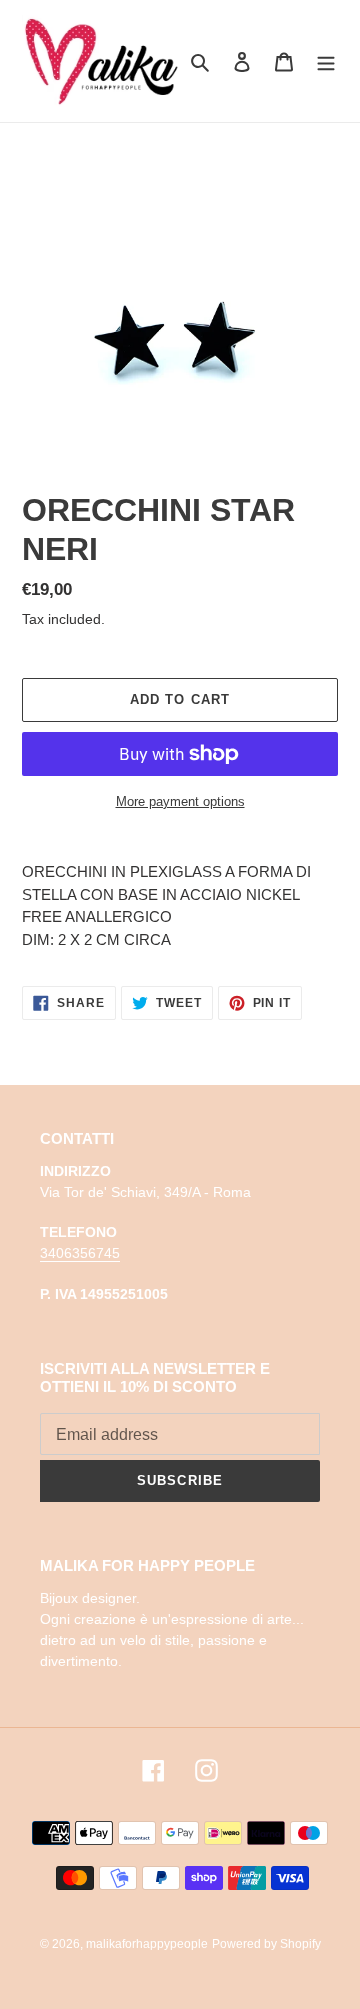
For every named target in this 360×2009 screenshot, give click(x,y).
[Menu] (326, 61)
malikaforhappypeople (147, 1944)
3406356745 (80, 1253)
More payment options (180, 801)
